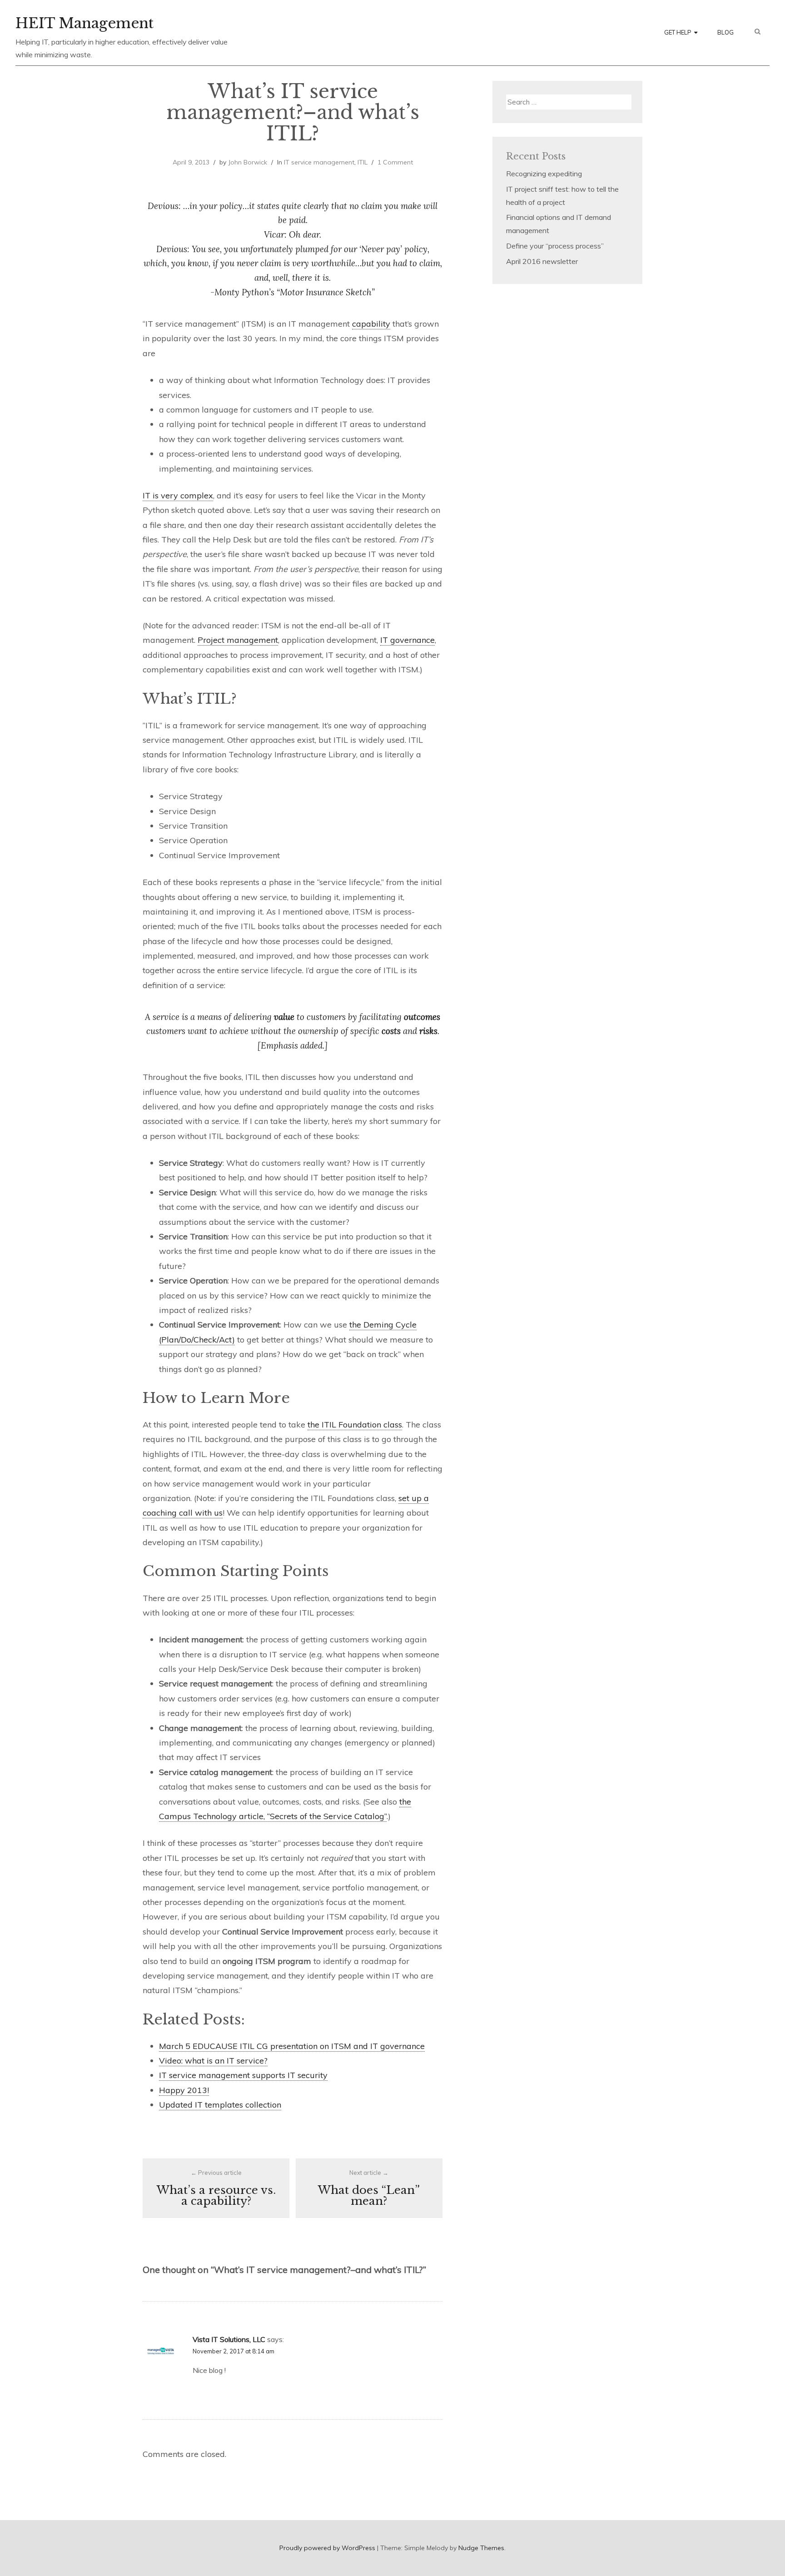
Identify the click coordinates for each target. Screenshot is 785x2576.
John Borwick (248, 162)
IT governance (407, 640)
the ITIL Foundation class (355, 1425)
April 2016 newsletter (542, 261)
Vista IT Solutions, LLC (229, 2339)
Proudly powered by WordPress (327, 2548)
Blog (725, 32)
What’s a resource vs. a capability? (216, 2188)
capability (371, 324)
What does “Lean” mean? (369, 2188)
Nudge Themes (481, 2548)
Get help (678, 32)
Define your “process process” (555, 246)
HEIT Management (84, 23)
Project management (238, 640)
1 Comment (395, 162)
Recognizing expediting (544, 174)
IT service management (319, 162)
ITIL (363, 162)
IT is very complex (178, 495)
